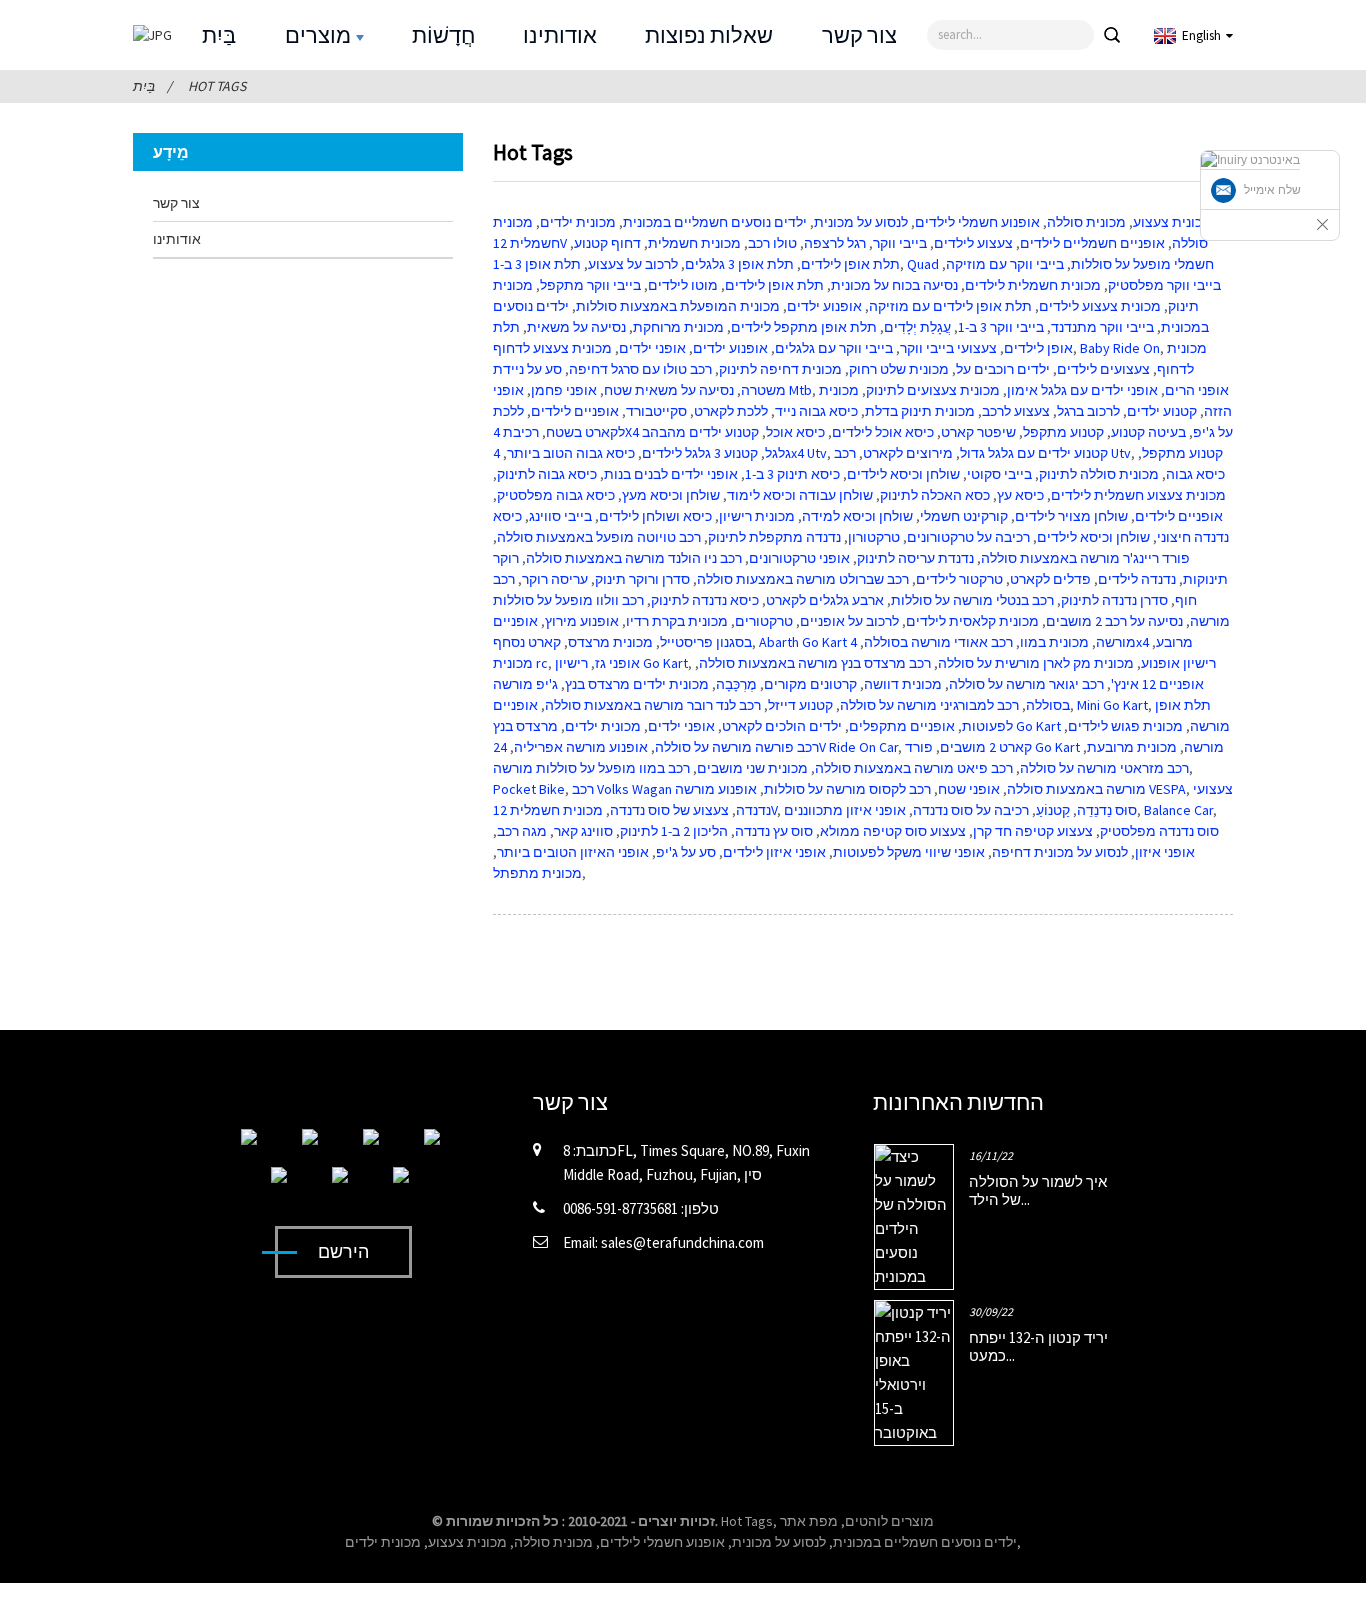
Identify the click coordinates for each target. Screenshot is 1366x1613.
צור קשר (859, 35)
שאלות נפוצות (709, 35)
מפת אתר (809, 1521)
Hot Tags (217, 86)
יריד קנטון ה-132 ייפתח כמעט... (1038, 1346)
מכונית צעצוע (467, 1542)
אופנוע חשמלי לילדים (662, 1542)
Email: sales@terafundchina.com (663, 1242)
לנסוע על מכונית (779, 1542)
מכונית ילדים (383, 1542)
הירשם (343, 1251)
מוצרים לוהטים (889, 1521)
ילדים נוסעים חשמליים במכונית (925, 1542)
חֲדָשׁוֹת (443, 35)
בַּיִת (219, 35)
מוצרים (318, 35)
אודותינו (560, 35)
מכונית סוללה (553, 1542)
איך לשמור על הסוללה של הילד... (1038, 1190)
